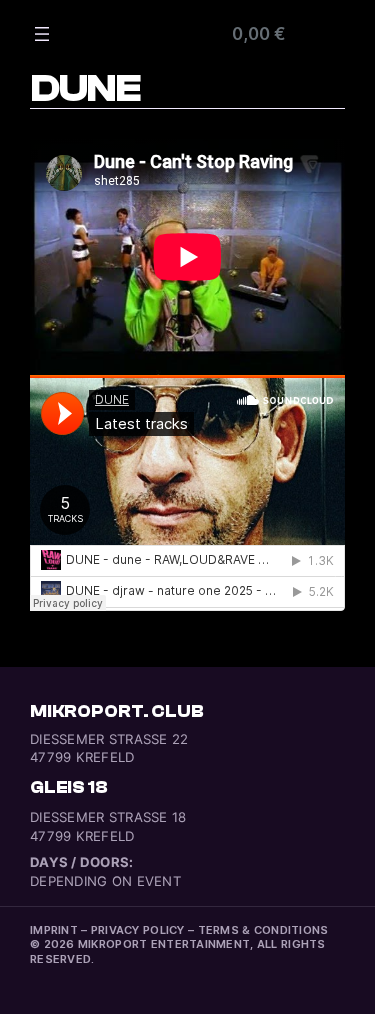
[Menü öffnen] (42, 34)
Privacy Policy (138, 930)
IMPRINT (54, 930)
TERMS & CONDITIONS (263, 930)
